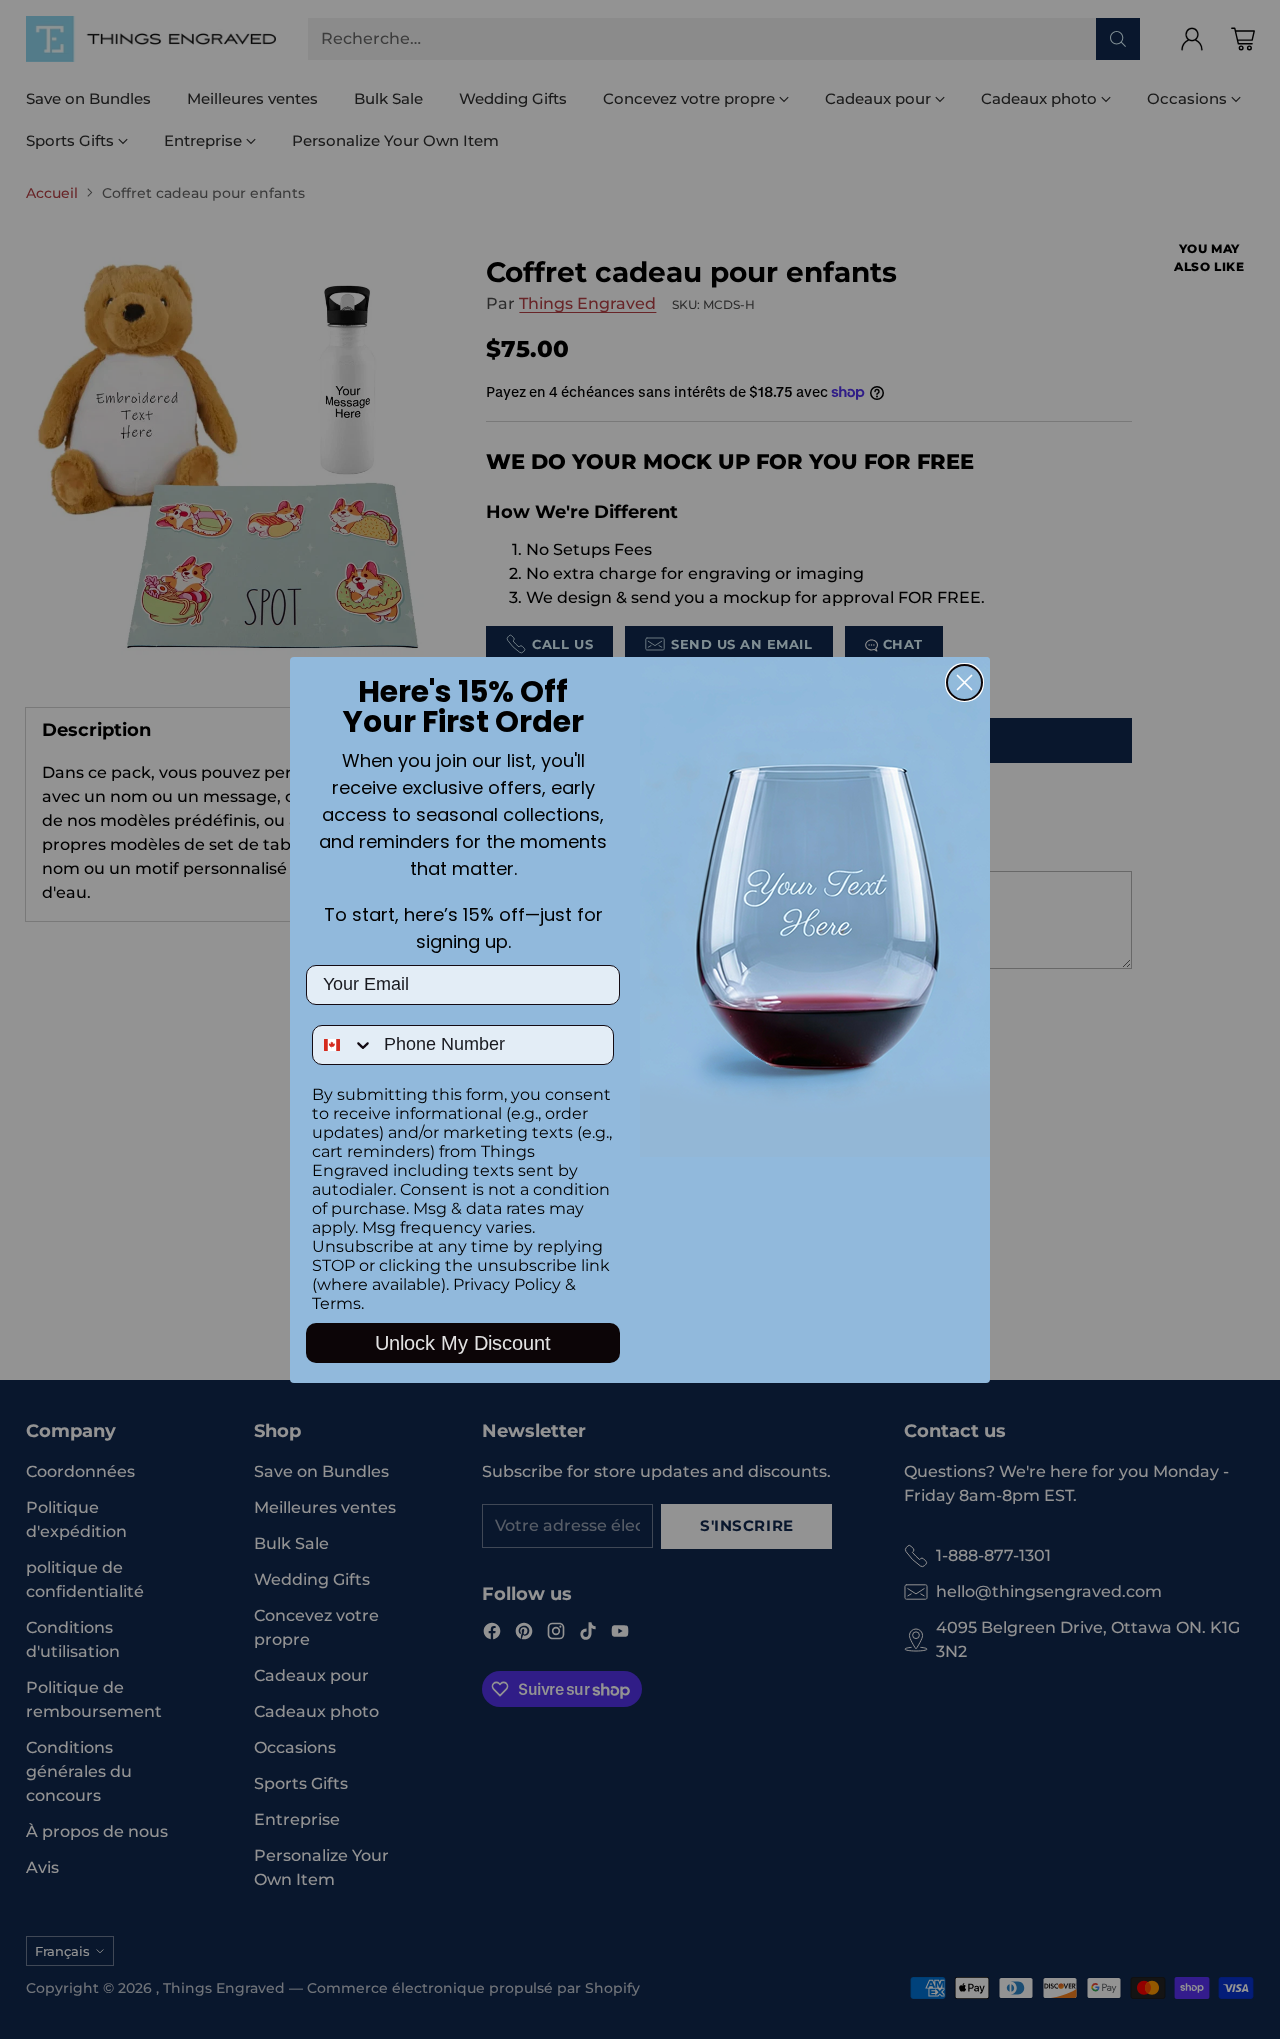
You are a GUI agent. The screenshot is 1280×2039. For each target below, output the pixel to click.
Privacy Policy (507, 1284)
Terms (336, 1303)
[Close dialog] (964, 682)
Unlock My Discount (463, 1343)
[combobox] (343, 1045)
